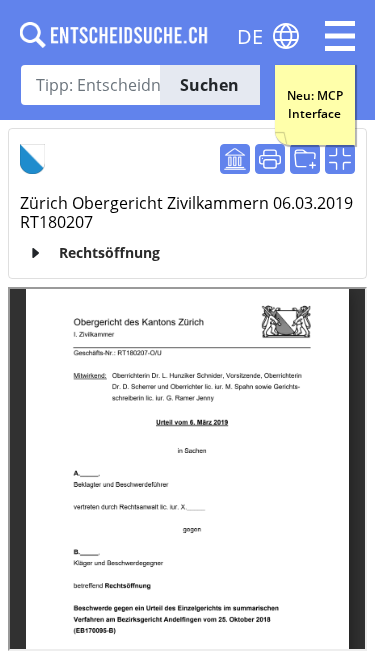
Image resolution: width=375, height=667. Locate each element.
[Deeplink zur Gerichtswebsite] (235, 159)
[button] (340, 36)
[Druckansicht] (270, 159)
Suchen (209, 85)
